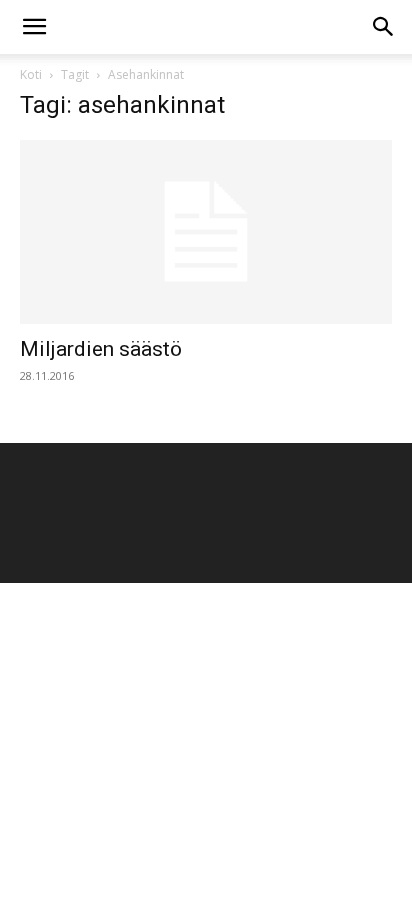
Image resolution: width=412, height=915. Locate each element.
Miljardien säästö (101, 349)
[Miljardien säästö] (206, 232)
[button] (34, 27)
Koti (31, 74)
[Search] (384, 27)
